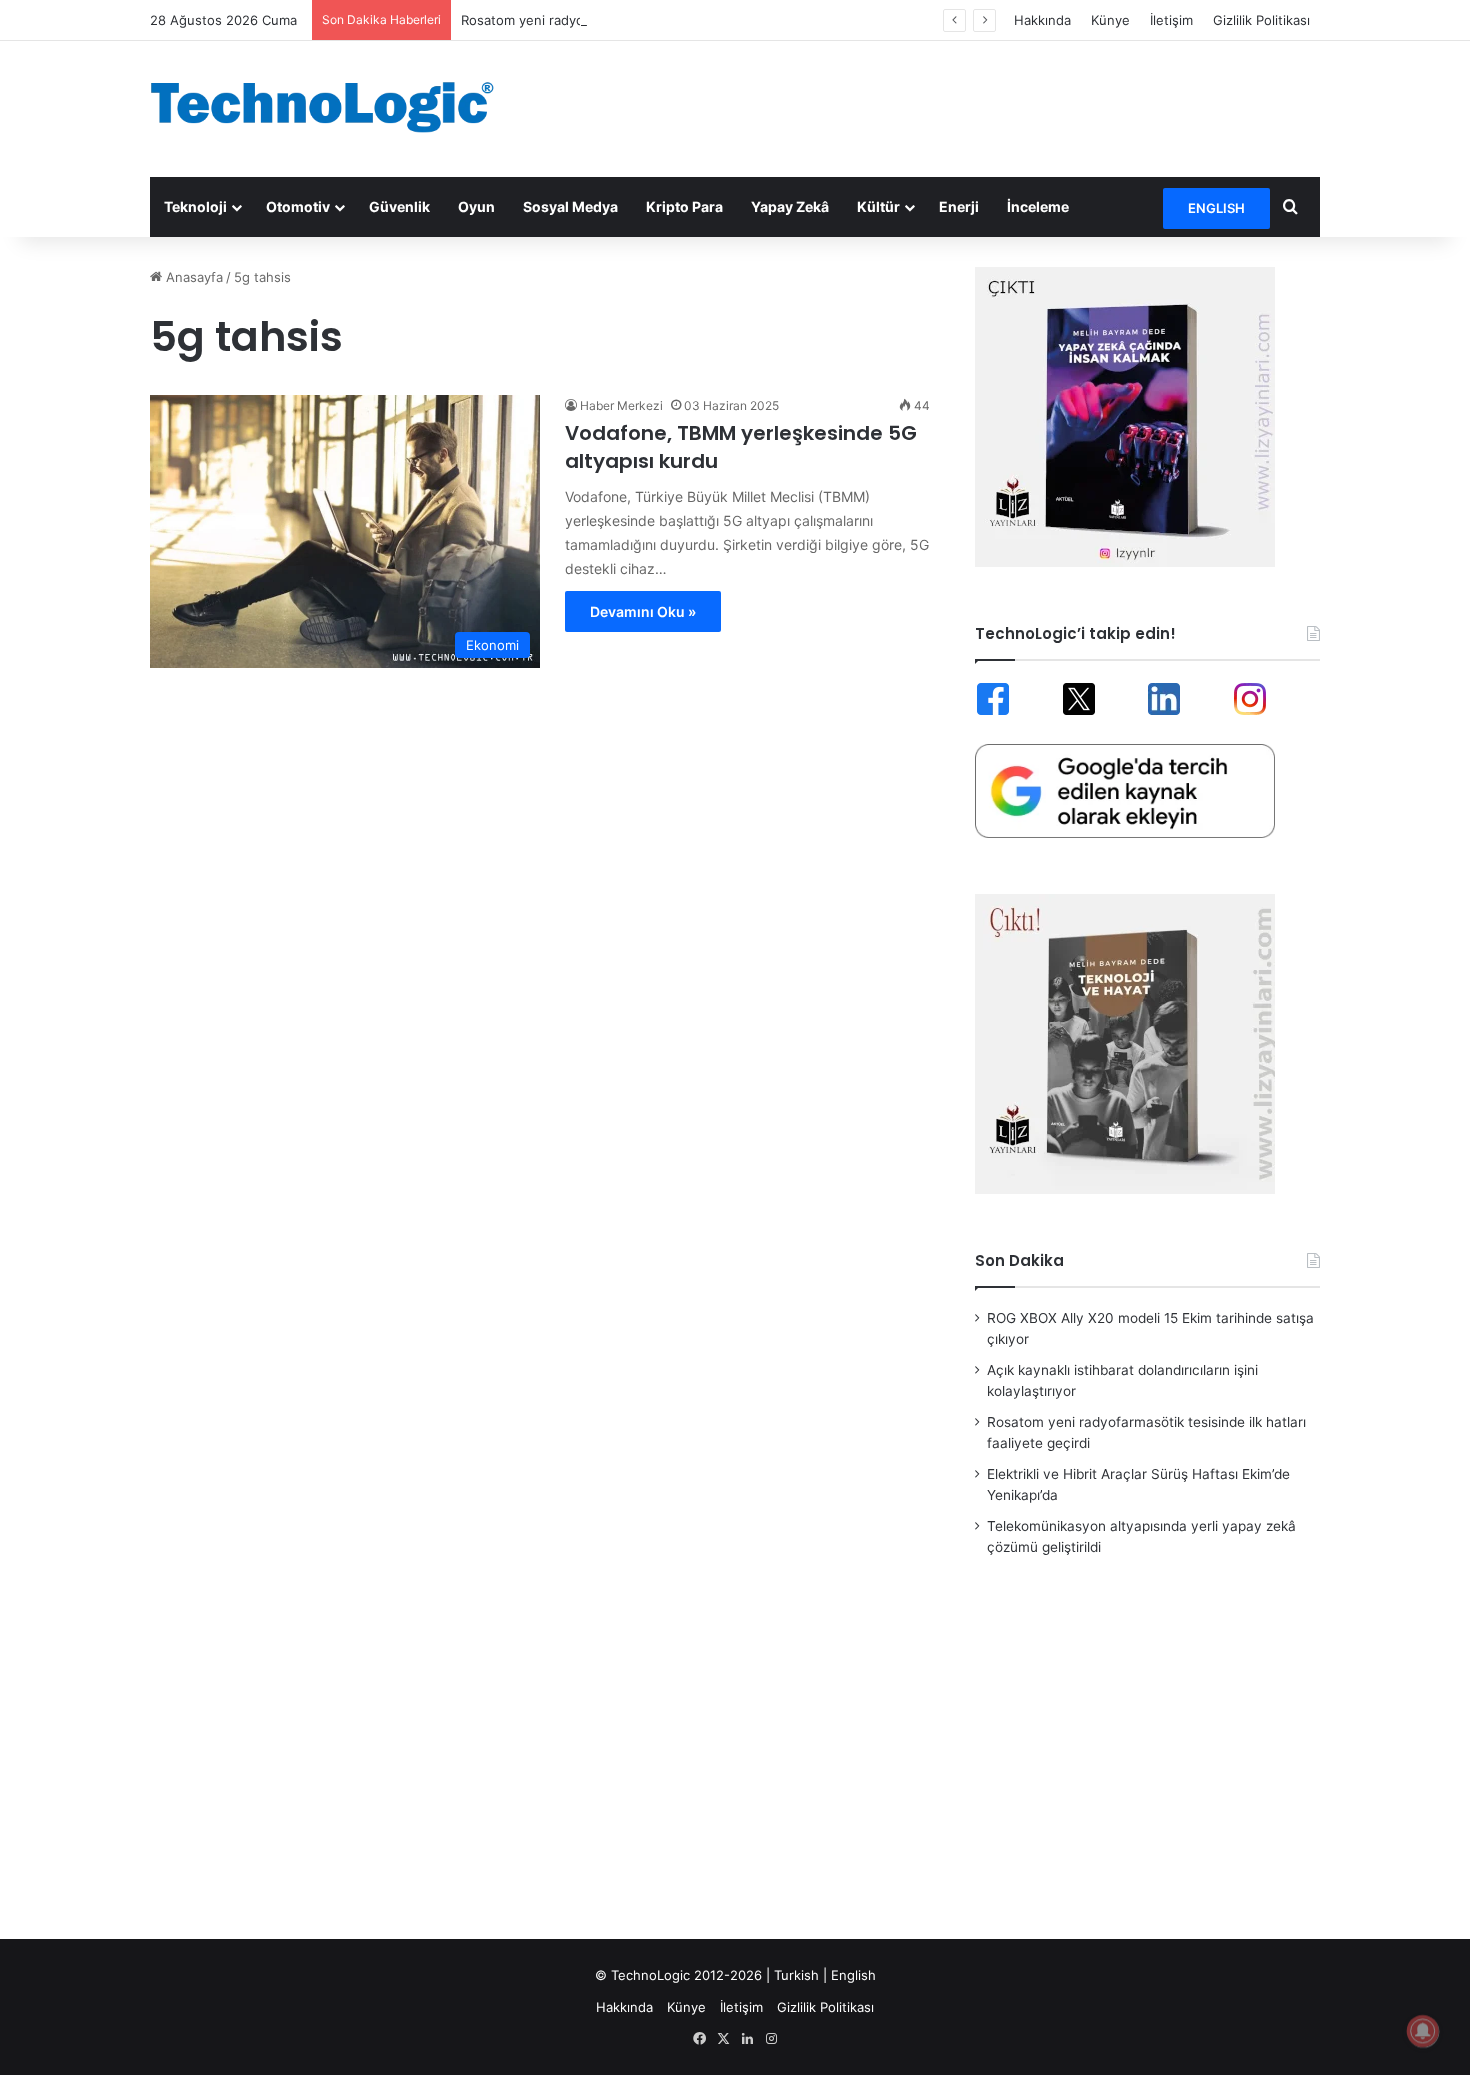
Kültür (878, 206)
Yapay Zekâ (790, 206)
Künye (1110, 20)
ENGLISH (1216, 208)
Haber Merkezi (621, 405)
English (853, 1975)
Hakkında (1042, 20)
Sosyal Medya (570, 206)
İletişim (1171, 20)
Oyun (476, 206)
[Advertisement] (935, 106)
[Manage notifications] (1423, 2031)
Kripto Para (684, 206)
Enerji (959, 206)
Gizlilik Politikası (1261, 20)
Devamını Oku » (643, 611)
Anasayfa (192, 277)
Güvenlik (399, 206)
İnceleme (1038, 206)
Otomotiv (298, 206)
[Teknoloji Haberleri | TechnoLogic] (335, 107)
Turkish (796, 1975)
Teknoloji (195, 206)
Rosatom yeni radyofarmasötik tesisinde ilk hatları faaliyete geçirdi (666, 20)
